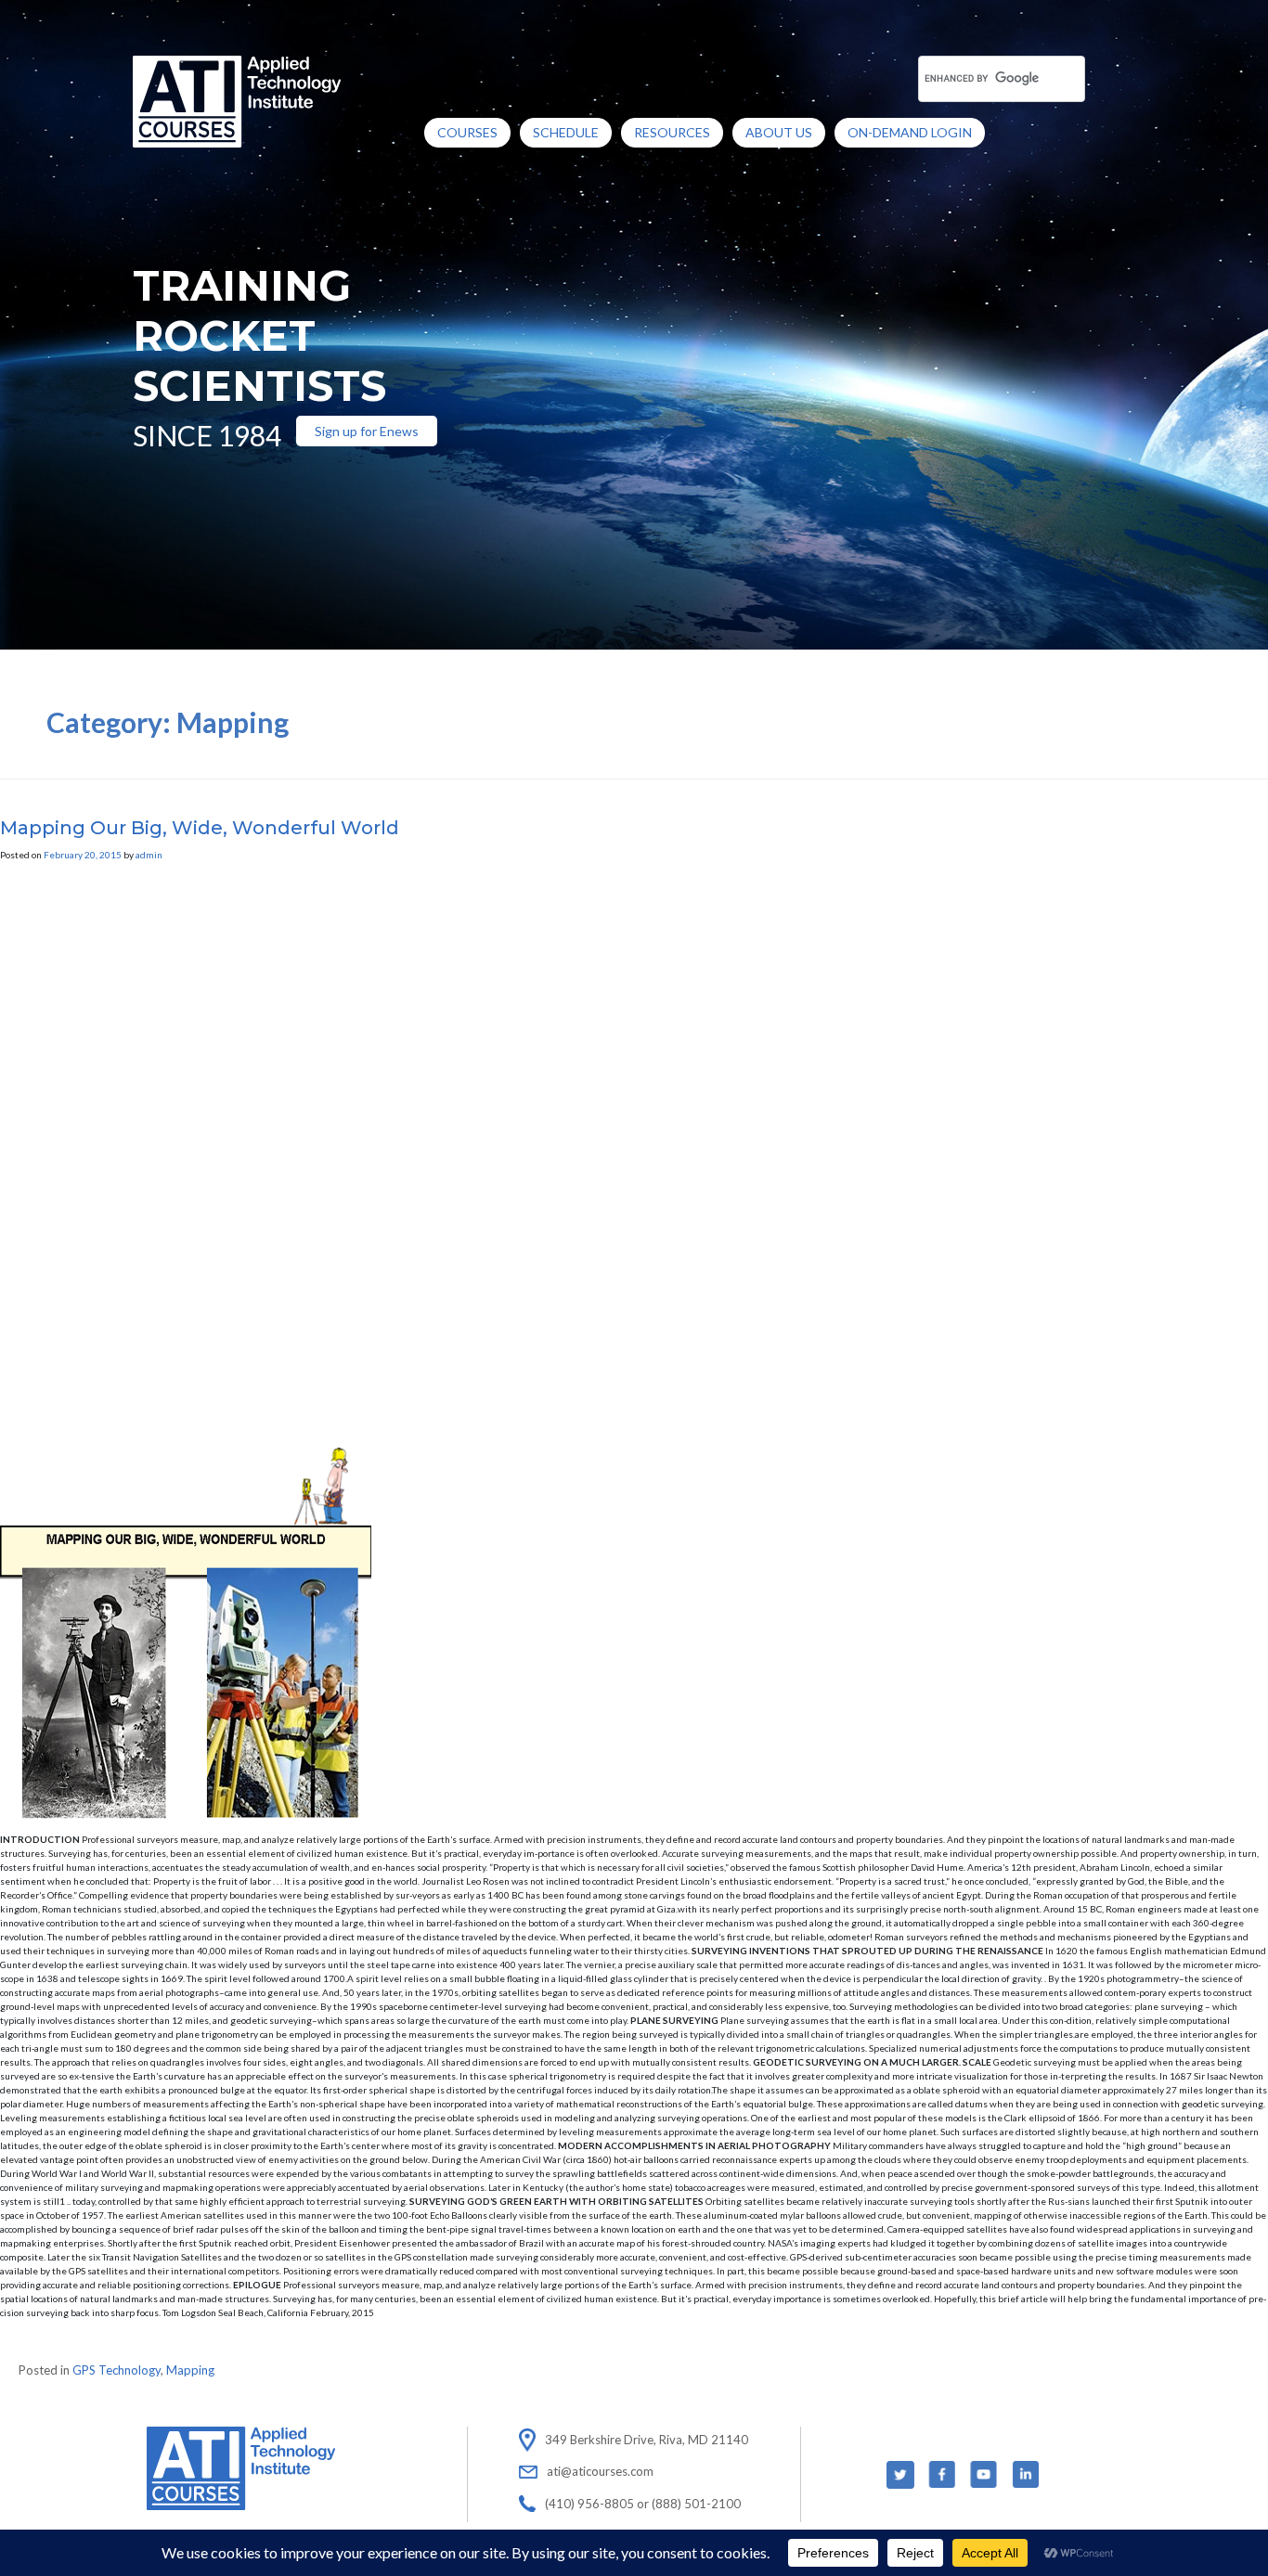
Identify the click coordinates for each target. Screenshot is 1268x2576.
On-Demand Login (910, 132)
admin (149, 855)
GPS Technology (116, 2370)
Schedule (566, 132)
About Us (779, 132)
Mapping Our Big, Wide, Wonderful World (200, 828)
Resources (672, 132)
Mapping (190, 2370)
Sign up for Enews (367, 431)
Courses (467, 132)
